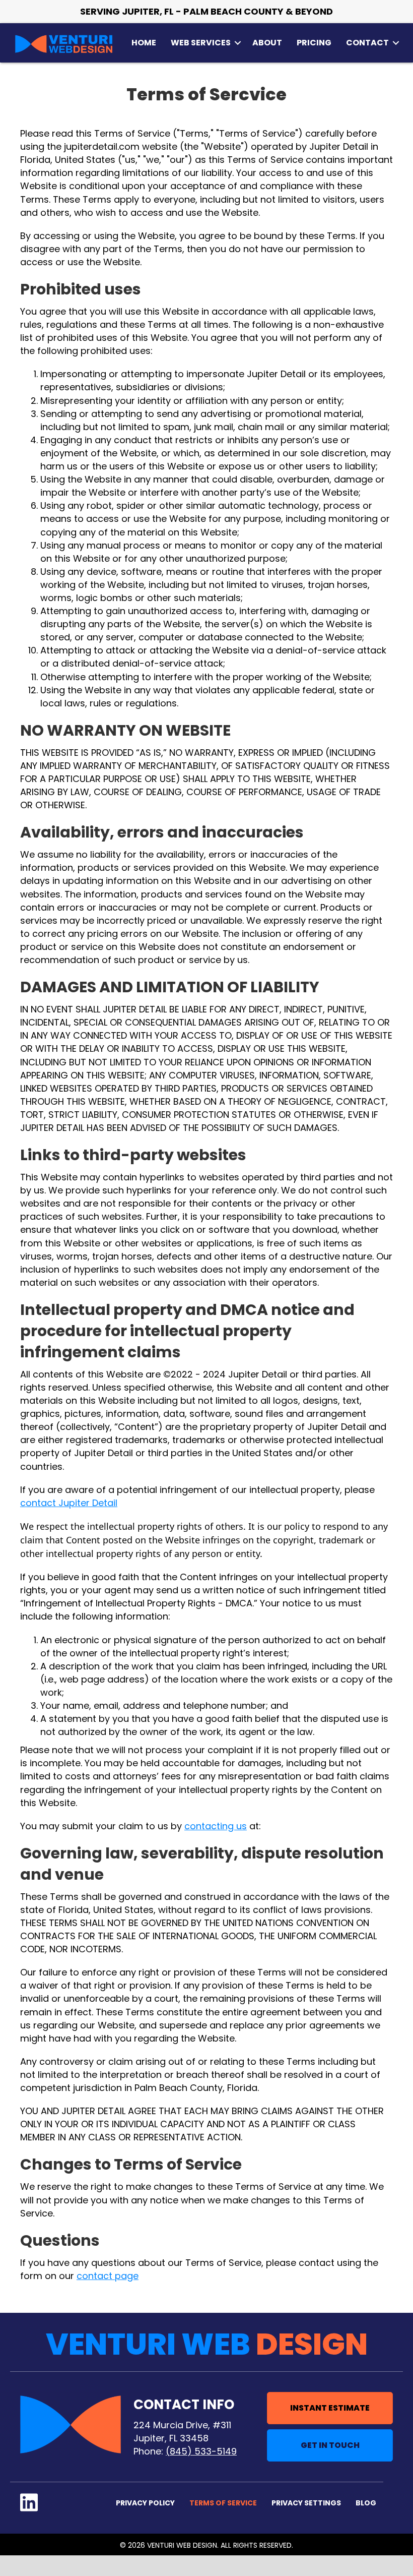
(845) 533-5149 (201, 2451)
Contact (367, 43)
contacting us (216, 1826)
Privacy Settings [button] (306, 2503)
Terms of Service (223, 2503)
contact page (108, 2276)
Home (144, 43)
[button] (238, 43)
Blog (366, 2503)
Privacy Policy (145, 2503)
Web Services (201, 43)
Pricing (314, 43)
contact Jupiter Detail (69, 1503)
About (267, 43)
